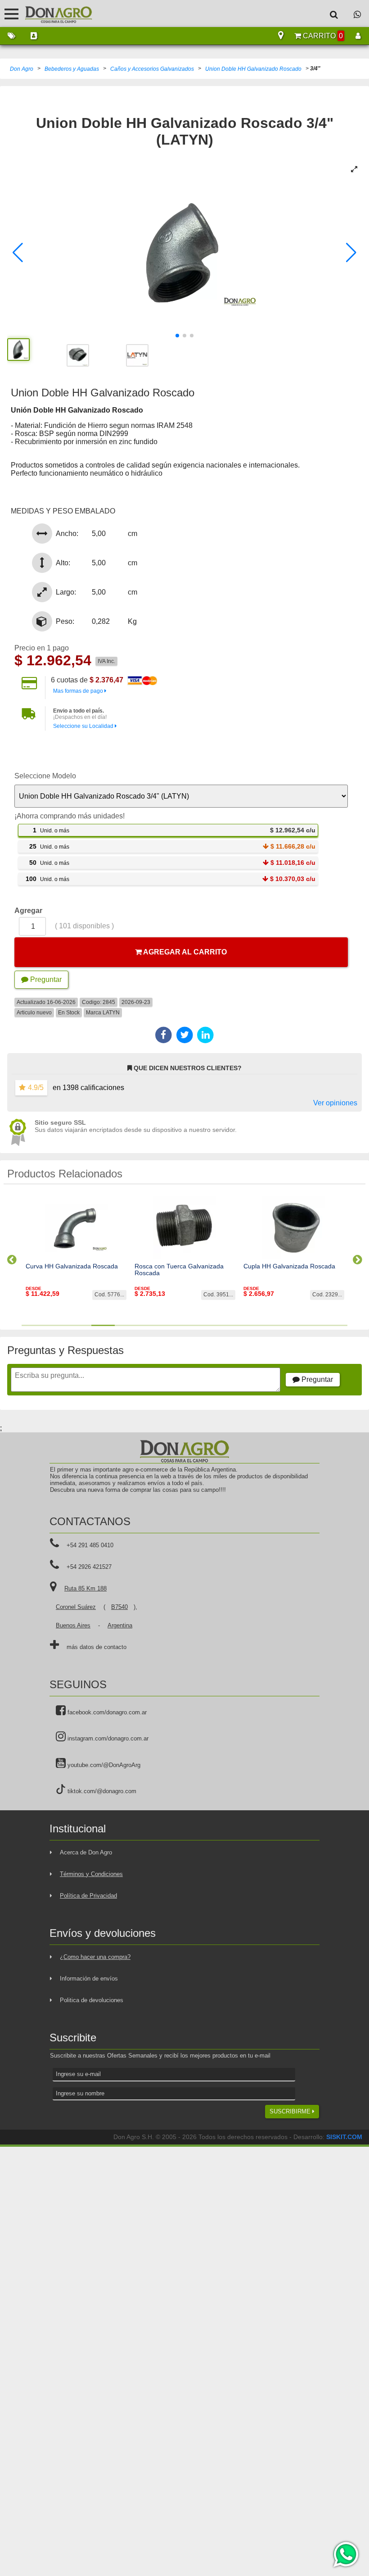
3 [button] (80, 1325)
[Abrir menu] (11, 14)
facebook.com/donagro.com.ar (106, 1712)
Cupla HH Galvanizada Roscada (289, 1266)
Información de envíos (89, 1979)
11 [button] (266, 1325)
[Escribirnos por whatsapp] (357, 14)
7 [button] (173, 1325)
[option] (76, 1256)
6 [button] (150, 1325)
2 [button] (57, 1325)
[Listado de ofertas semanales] (11, 36)
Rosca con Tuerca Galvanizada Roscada (179, 1270)
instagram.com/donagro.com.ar (107, 1738)
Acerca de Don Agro (86, 1852)
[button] (18, 253)
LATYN (111, 1013)
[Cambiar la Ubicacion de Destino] (281, 36)
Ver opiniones (335, 1103)
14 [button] (336, 1325)
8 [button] (196, 1325)
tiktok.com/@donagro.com (101, 1791)
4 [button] (103, 1325)
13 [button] (312, 1325)
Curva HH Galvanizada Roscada (72, 1266)
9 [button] (220, 1325)
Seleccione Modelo (45, 776)
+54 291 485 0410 (90, 1545)
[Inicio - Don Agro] (52, 14)
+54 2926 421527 (89, 1567)
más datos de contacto (97, 1647)
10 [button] (243, 1325)
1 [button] (33, 1325)
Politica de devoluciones (92, 2000)
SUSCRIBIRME (291, 2111)
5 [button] (126, 1325)
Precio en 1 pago (42, 648)
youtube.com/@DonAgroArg (103, 1765)
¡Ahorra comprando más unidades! (70, 816)
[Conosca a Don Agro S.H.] (34, 36)
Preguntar (45, 979)
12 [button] (289, 1325)
